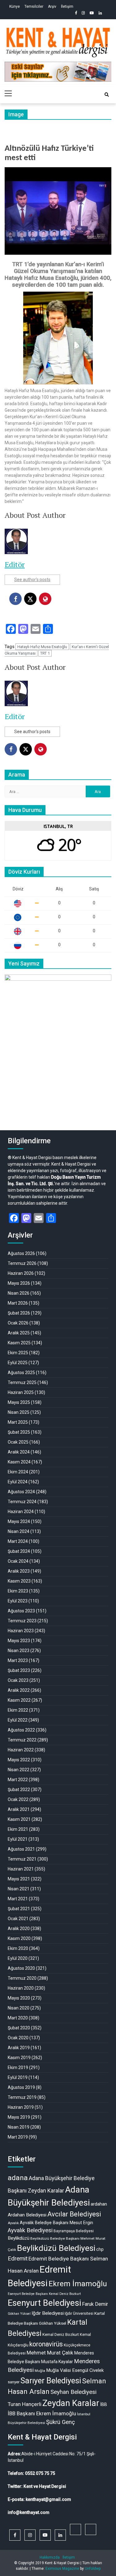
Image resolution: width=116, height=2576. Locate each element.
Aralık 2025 (19, 1333)
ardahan (99, 2204)
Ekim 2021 (18, 1829)
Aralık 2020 (19, 1929)
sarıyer (14, 2382)
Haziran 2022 (21, 1750)
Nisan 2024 (19, 1531)
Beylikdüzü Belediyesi (56, 2248)
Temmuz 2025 (22, 1382)
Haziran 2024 (21, 1512)
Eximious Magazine (62, 2569)
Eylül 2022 (18, 1720)
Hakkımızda (50, 2557)
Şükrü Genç (60, 2422)
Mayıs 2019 (19, 2117)
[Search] (107, 95)
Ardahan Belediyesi (27, 2215)
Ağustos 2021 (21, 1849)
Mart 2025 (18, 1422)
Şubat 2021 (19, 1909)
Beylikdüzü (19, 2238)
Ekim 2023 (18, 1591)
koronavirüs (46, 2344)
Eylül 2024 (18, 1482)
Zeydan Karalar (71, 2403)
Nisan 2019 (19, 2127)
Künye (15, 7)
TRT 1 (45, 653)
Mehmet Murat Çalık (50, 2353)
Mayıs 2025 (19, 1402)
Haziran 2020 (21, 1988)
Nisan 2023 (19, 1651)
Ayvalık (13, 2223)
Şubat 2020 (19, 2028)
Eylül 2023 (18, 1601)
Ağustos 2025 (21, 1373)
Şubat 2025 (19, 1432)
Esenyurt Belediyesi (44, 2303)
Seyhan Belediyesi (73, 2392)
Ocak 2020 (18, 2038)
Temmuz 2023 (22, 1621)
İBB (104, 2404)
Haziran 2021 (21, 1869)
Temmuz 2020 (22, 1978)
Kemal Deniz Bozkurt (61, 2334)
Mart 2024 (18, 1541)
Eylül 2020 (18, 1958)
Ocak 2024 (18, 1561)
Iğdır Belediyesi (48, 2313)
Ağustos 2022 (21, 1730)
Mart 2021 (18, 1899)
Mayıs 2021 (19, 1879)
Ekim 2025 (18, 1353)
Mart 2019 (18, 2137)
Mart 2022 (18, 1780)
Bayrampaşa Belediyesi (74, 2231)
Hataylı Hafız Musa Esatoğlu (42, 647)
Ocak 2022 (18, 1799)
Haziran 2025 (21, 1392)
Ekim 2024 (18, 1472)
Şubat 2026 (19, 1313)
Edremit (18, 2259)
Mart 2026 (18, 1303)
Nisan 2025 (19, 1412)
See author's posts (32, 580)
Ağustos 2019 (21, 2087)
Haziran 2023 (21, 1631)
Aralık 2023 (19, 1571)
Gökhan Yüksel (19, 2314)
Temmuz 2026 (22, 1263)
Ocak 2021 (18, 1919)
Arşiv (52, 7)
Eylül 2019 (18, 2077)
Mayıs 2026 (19, 1283)
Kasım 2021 (19, 1819)
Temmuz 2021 (22, 1859)
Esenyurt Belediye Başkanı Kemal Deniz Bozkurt (44, 2294)
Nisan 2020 (19, 2008)
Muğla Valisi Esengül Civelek (75, 2370)
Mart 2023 (18, 1660)
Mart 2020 (18, 2018)
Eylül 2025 (18, 1363)
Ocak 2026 (18, 1323)
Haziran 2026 (21, 1273)
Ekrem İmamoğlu (78, 2284)
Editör (15, 564)
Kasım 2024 (19, 1462)
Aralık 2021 (19, 1809)
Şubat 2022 (19, 1790)
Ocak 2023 (18, 1680)
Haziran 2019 (21, 2107)
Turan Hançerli (25, 2404)
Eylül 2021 (18, 1839)
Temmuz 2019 (22, 2097)
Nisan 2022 (19, 1770)
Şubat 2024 (19, 1551)
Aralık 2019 (19, 2048)
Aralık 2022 (19, 1690)
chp (100, 2249)
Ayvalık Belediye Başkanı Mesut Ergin (56, 2223)
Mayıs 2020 (19, 1998)
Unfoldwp (93, 2569)
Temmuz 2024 (22, 1502)
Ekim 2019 (18, 2068)
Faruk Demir (95, 2304)
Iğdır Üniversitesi (79, 2313)
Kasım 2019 (19, 2058)
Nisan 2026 (19, 1293)
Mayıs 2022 (19, 1760)
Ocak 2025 (18, 1442)
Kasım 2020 (19, 1938)
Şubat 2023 (19, 1670)
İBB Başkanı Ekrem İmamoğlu (42, 2413)
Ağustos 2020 (21, 1968)
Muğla (40, 2371)
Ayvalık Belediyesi (30, 2230)
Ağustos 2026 (21, 1253)
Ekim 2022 (18, 1710)
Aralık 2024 (19, 1452)
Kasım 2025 (19, 1343)
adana (18, 2178)
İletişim (67, 7)
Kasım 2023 (19, 1581)
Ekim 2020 (18, 1948)
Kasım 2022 (19, 1700)
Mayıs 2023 (19, 1641)
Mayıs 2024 (19, 1521)
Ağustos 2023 (21, 1611)
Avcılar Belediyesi (74, 2214)
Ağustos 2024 (21, 1492)
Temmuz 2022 (22, 1740)
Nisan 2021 (19, 1889)
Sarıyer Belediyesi (51, 2381)
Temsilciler (34, 7)
